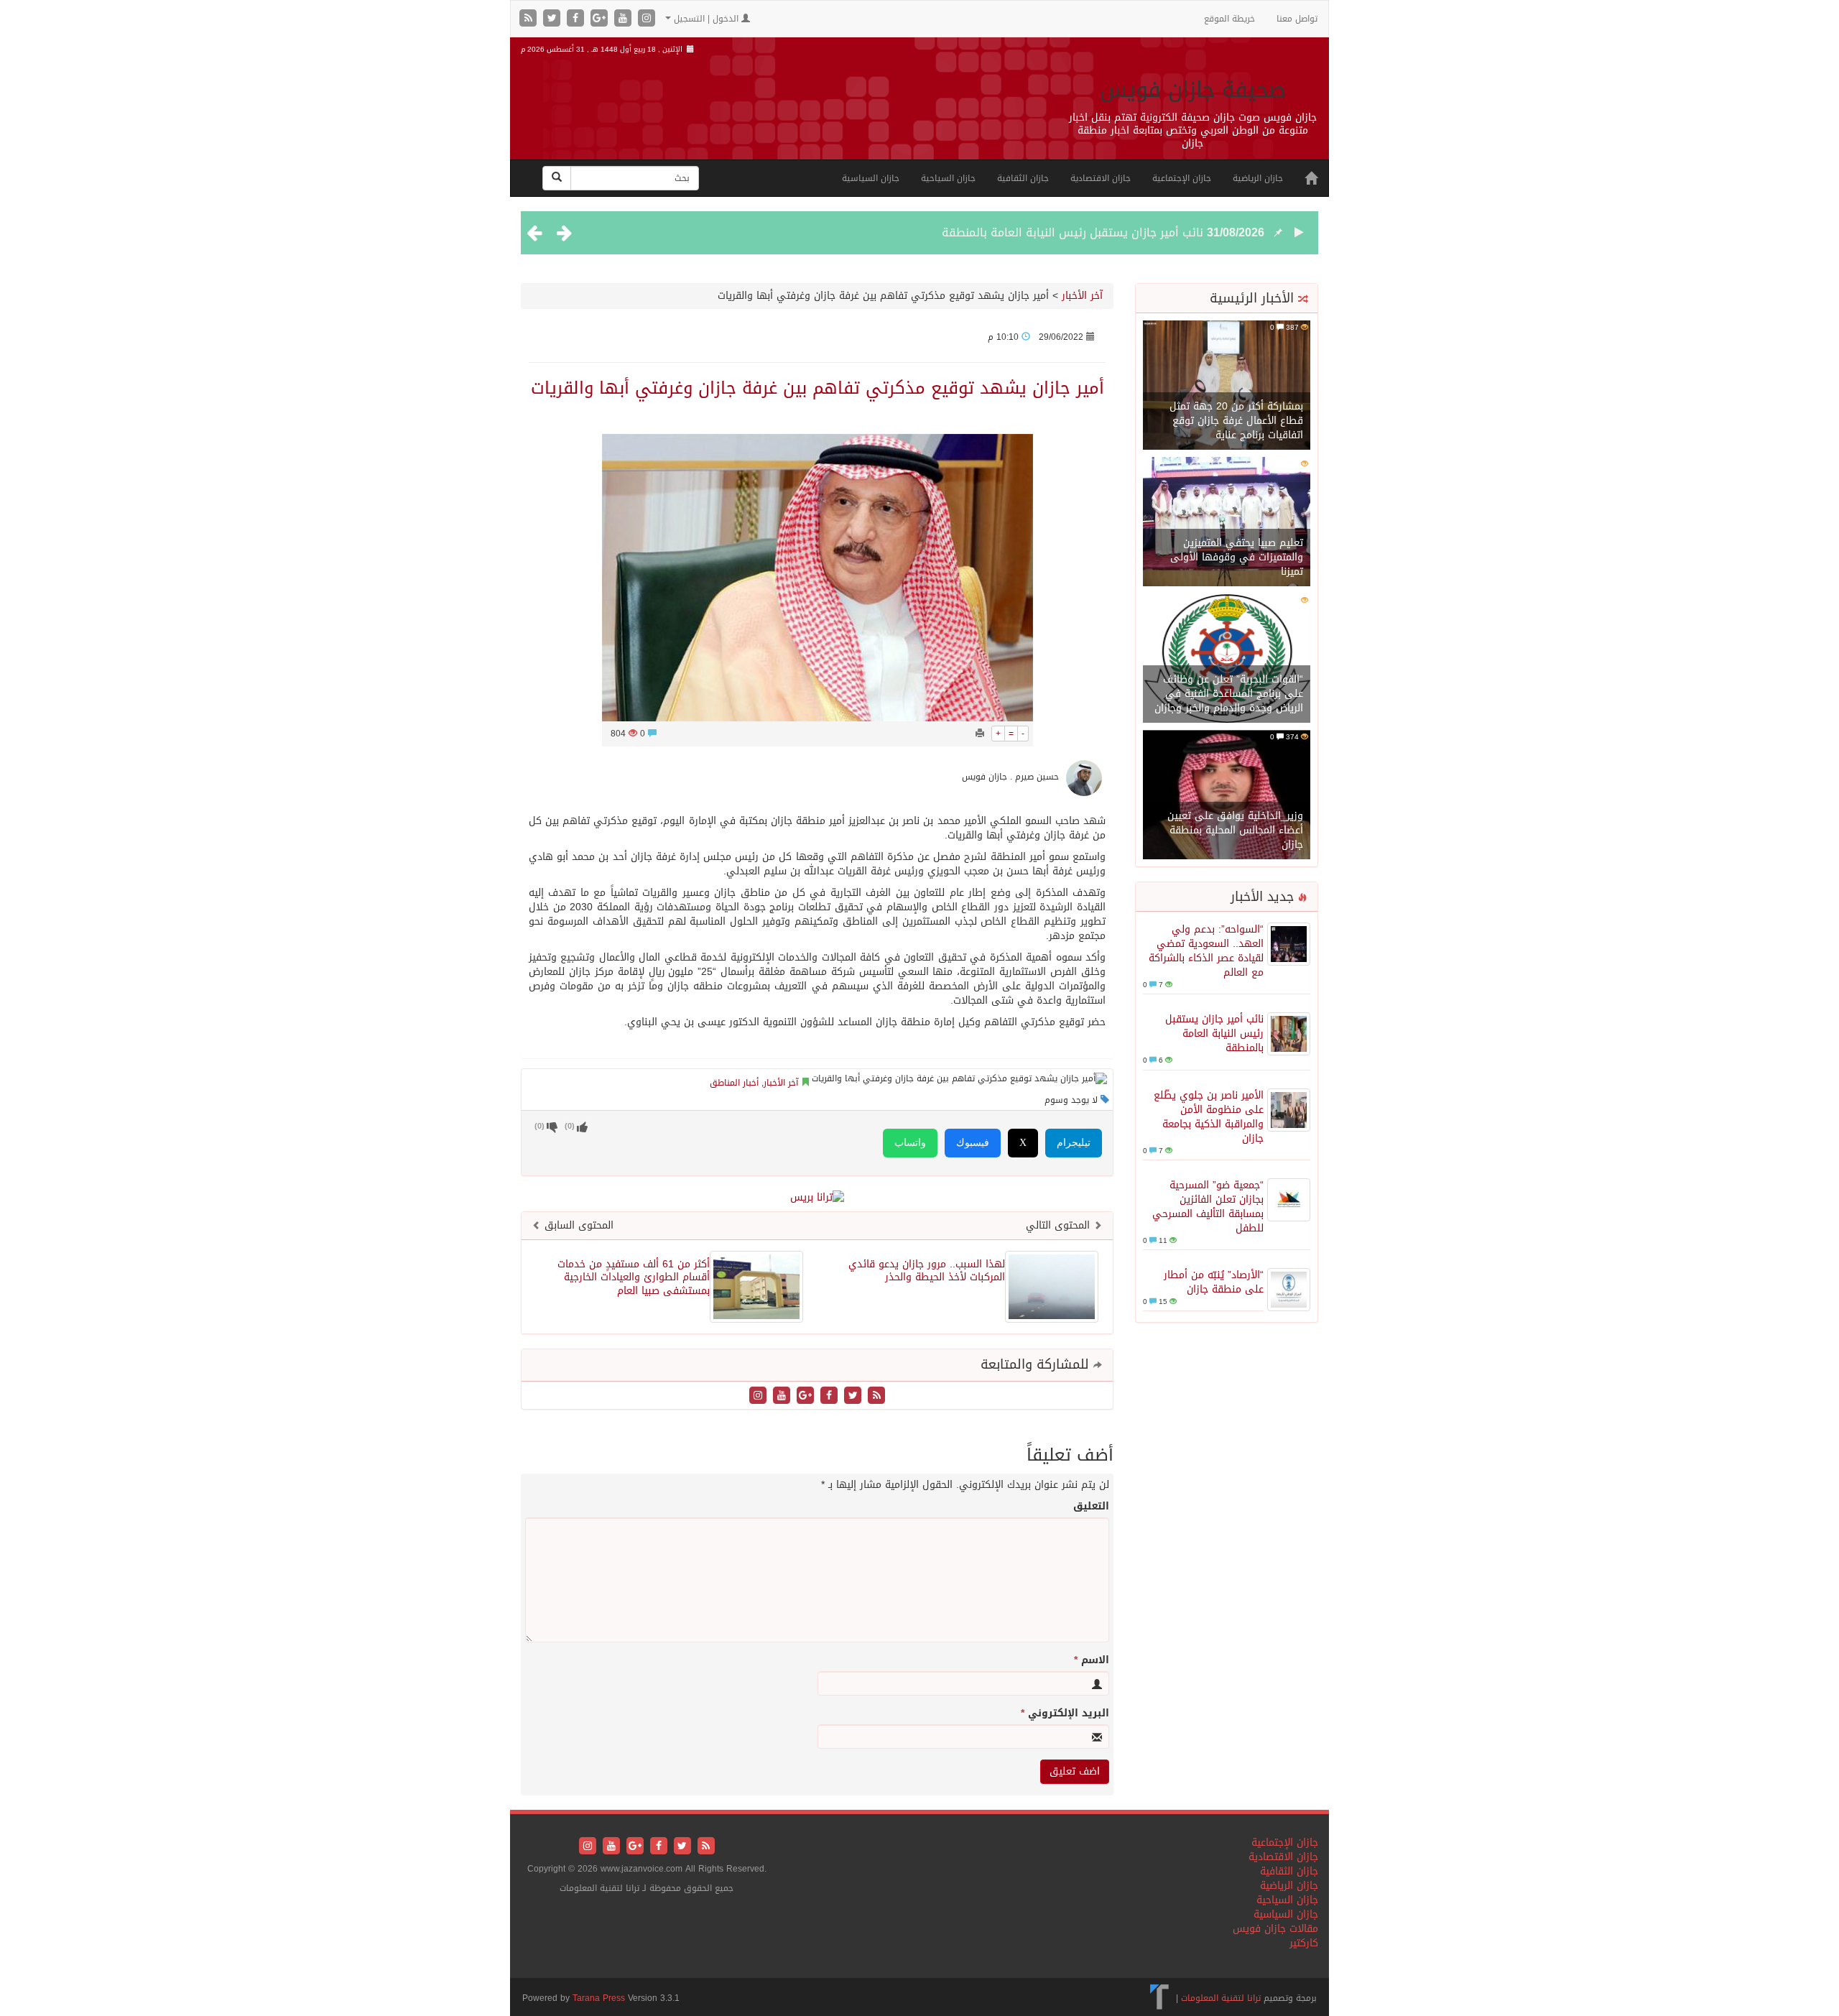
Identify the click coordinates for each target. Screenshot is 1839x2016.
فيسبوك (973, 1143)
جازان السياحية (948, 178)
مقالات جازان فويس (1275, 1929)
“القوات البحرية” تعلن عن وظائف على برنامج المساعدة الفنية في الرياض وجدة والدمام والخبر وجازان (1229, 694)
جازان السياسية (871, 178)
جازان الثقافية (1023, 178)
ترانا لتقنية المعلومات (1221, 1998)
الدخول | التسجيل (706, 19)
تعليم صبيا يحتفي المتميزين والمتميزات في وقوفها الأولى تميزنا (1237, 557)
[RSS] (530, 19)
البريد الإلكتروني (1065, 1714)
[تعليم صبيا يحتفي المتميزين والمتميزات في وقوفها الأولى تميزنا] (1227, 523)
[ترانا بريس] (1160, 1998)
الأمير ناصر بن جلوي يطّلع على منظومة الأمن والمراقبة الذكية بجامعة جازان (1209, 1117)
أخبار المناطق (734, 1083)
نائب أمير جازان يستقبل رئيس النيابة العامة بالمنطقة (1073, 232)
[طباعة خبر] (980, 734)
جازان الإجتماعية (1182, 178)
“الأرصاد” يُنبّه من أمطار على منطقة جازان (1214, 1282)
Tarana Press (599, 1998)
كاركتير (1304, 1943)
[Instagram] (647, 19)
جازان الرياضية (1258, 178)
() (539, 1126)
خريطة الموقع (1229, 19)
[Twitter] (553, 19)
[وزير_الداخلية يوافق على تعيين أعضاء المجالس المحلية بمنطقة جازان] (1227, 796)
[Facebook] (577, 19)
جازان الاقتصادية (1101, 178)
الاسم (1092, 1660)
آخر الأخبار (1082, 296)
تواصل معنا (1297, 19)
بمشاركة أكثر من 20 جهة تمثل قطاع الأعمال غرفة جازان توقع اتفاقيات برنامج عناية (1236, 421)
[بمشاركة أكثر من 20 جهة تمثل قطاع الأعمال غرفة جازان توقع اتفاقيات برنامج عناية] (1227, 386)
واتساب (910, 1143)
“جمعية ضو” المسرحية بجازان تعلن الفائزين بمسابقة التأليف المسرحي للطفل (1208, 1207)
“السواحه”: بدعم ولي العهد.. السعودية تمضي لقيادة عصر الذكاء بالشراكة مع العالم (1206, 951)
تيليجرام (1074, 1143)
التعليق (1091, 1507)
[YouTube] (625, 19)
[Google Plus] (601, 19)
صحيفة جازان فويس (1193, 90)
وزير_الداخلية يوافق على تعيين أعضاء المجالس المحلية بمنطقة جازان (1235, 830)
